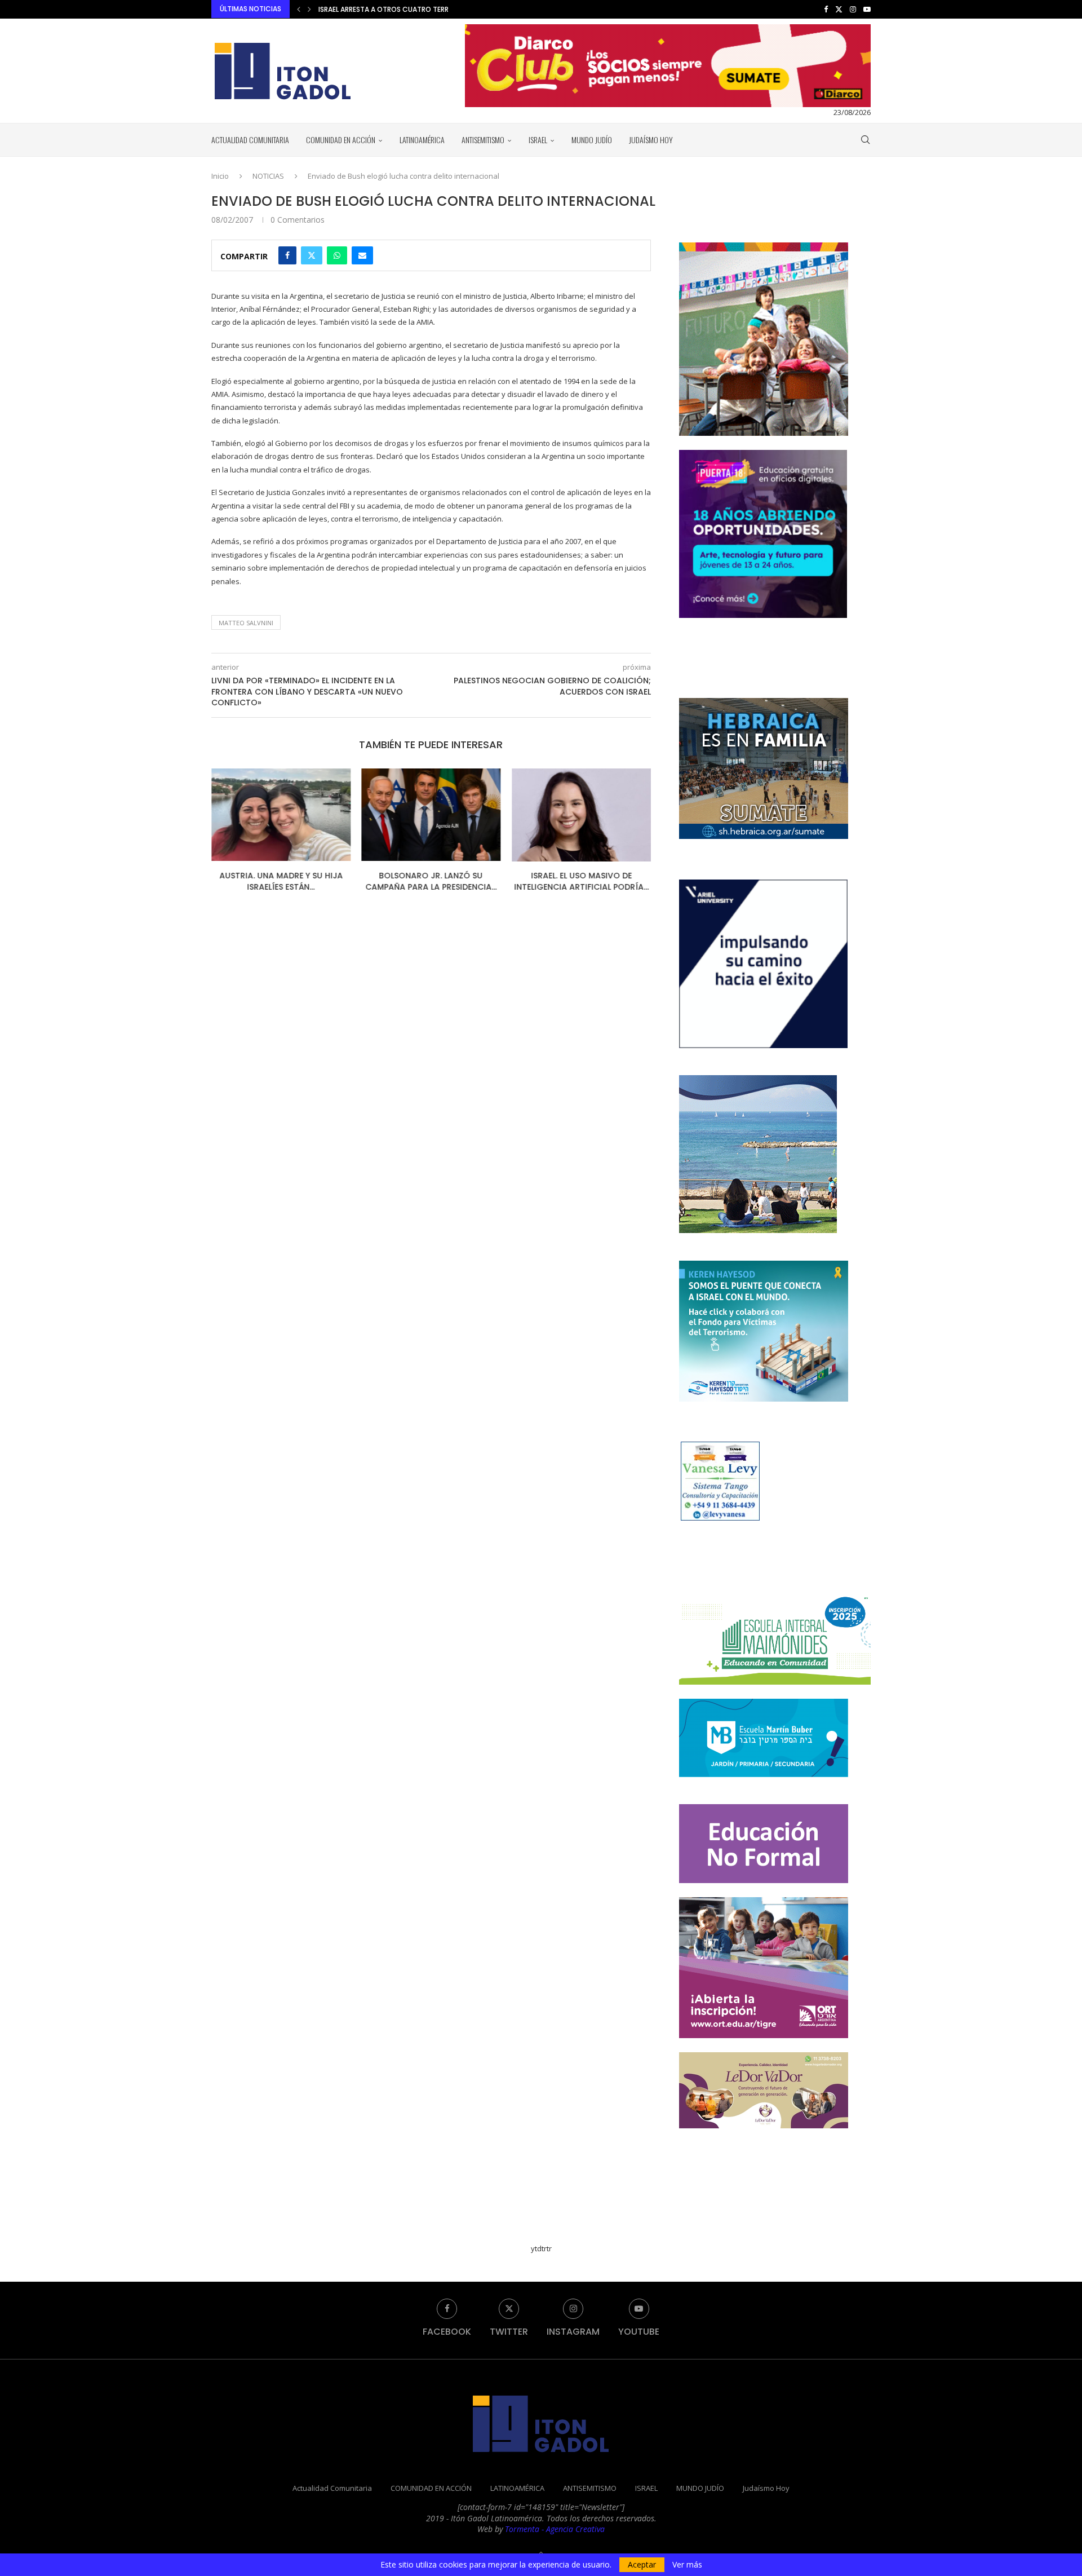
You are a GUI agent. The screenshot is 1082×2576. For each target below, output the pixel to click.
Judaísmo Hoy (651, 140)
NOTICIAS (268, 176)
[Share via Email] (362, 255)
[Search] (865, 140)
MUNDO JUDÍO (592, 140)
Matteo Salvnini (246, 623)
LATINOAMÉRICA (422, 140)
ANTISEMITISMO (483, 140)
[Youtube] (867, 9)
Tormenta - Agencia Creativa (555, 2529)
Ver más (687, 2565)
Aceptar (642, 2564)
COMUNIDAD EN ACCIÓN (341, 140)
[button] (299, 9)
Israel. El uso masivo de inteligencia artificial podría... (581, 882)
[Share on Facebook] (287, 255)
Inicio (220, 176)
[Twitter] (839, 9)
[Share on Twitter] (312, 255)
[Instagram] (853, 9)
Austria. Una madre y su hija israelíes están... (281, 882)
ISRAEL (538, 140)
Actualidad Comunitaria (250, 140)
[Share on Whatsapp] (337, 255)
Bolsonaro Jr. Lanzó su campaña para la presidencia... (431, 882)
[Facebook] (826, 9)
